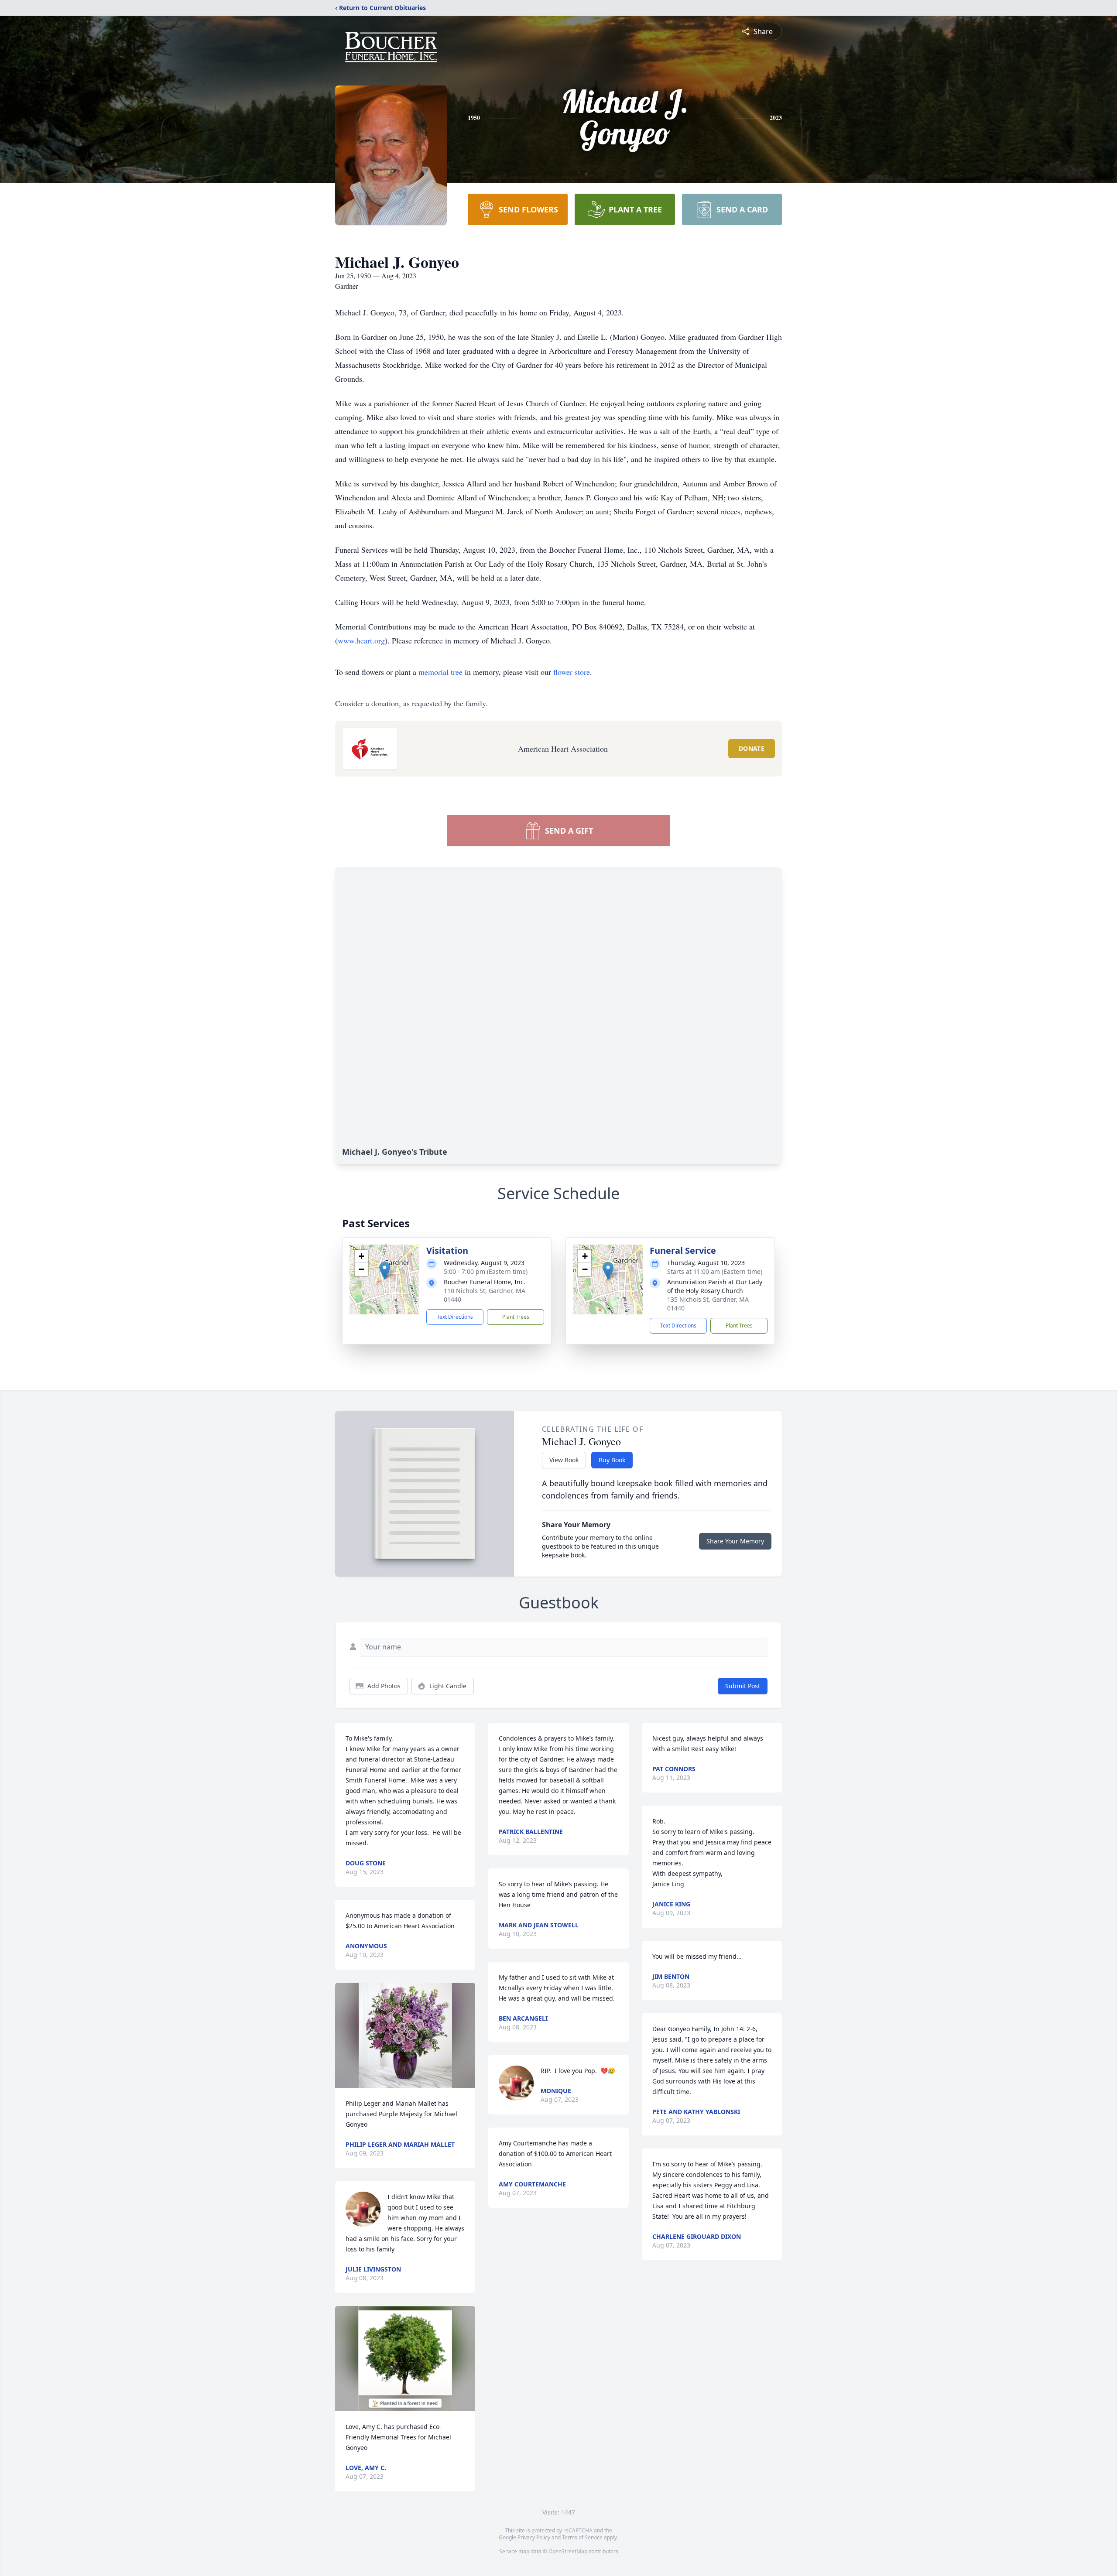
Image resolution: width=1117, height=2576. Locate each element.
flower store (572, 672)
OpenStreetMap (568, 2551)
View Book (564, 1460)
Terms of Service (582, 2537)
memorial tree (440, 672)
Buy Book (612, 1460)
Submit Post (743, 1686)
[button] (385, 1271)
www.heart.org (361, 640)
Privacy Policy (534, 2537)
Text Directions (455, 1317)
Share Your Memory (735, 1541)
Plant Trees (516, 1317)
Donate (752, 748)
